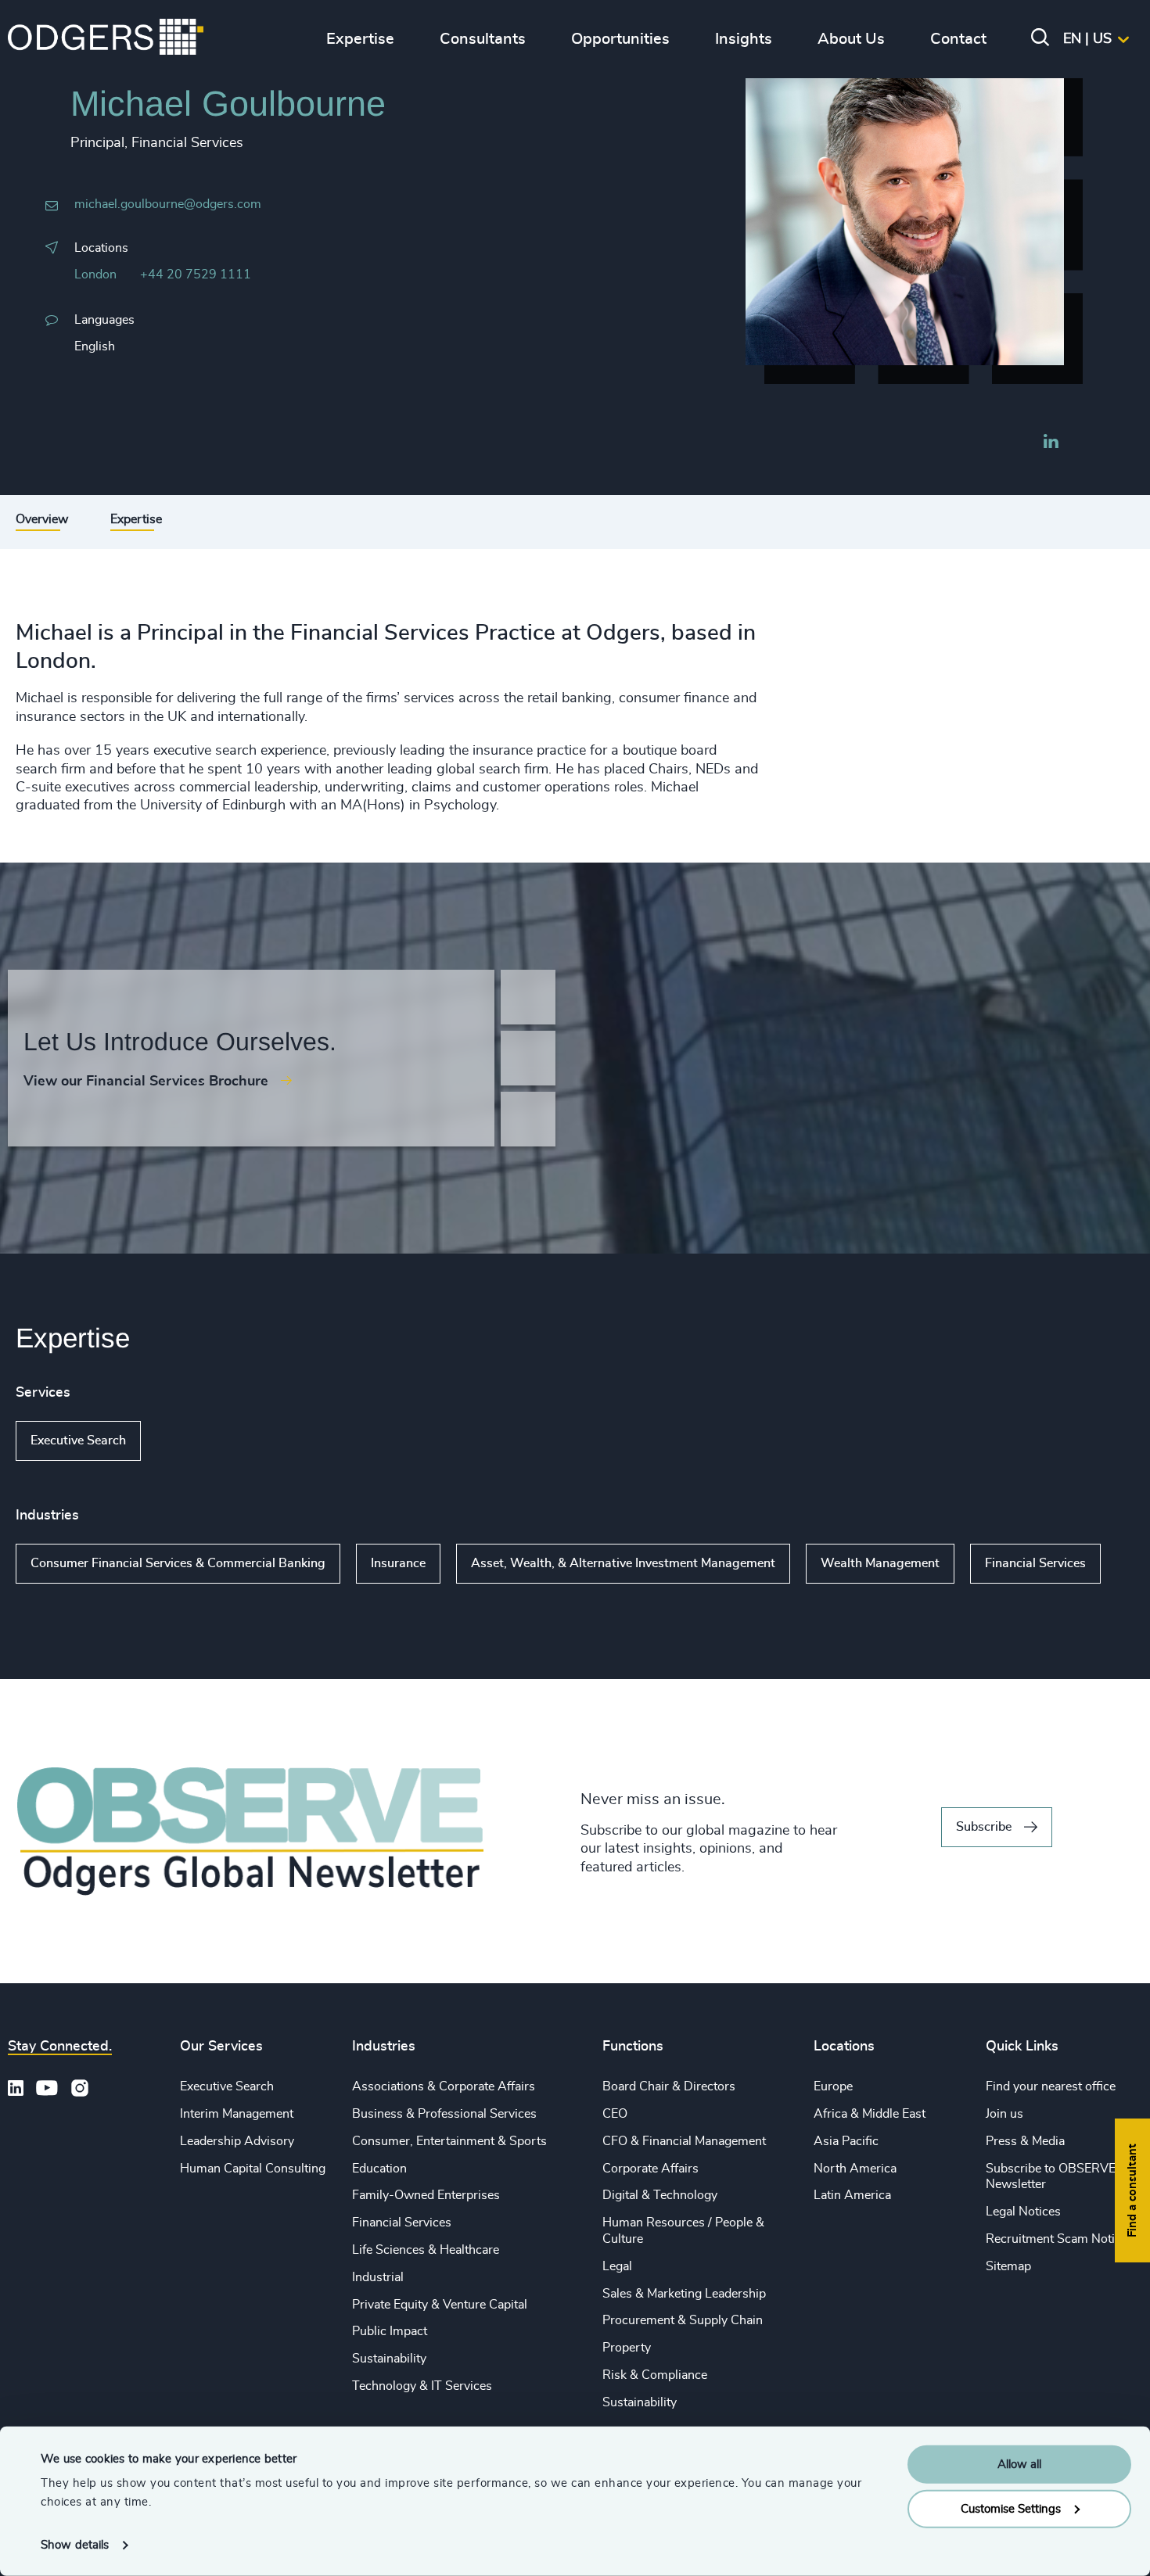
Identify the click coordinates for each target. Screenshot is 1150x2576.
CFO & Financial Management (684, 2141)
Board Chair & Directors (669, 2086)
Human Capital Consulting (253, 2169)
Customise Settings (1011, 2508)
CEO (615, 2114)
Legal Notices (1023, 2212)
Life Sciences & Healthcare (426, 2250)
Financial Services (1035, 1563)
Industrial (378, 2277)
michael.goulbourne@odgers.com (168, 204)
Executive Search (78, 1440)
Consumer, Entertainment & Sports (449, 2141)
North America (855, 2169)
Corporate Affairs (650, 2169)
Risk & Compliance (655, 2375)
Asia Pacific (846, 2141)
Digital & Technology (660, 2195)
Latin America (852, 2195)
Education (379, 2169)
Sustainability (389, 2359)
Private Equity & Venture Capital (440, 2305)
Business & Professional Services (444, 2114)
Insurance (398, 1563)
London (95, 274)
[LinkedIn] (1051, 443)
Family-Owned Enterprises (426, 2195)
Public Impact (390, 2331)
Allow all (1019, 2465)
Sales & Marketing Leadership (684, 2294)
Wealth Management (880, 1563)
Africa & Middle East (870, 2114)
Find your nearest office (1051, 2086)
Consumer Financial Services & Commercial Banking (178, 1563)
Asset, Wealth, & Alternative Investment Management (623, 1563)
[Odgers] (106, 39)
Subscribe (984, 1827)
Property (627, 2348)
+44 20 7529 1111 (196, 274)
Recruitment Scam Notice (1057, 2239)
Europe (833, 2086)
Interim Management (237, 2114)
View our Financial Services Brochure (146, 1082)
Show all (186, 1441)
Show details (75, 2545)
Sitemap (1008, 2266)
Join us (1004, 2114)
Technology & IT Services (422, 2386)
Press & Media (1025, 2141)
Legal (617, 2266)
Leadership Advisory (237, 2141)
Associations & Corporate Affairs (444, 2086)
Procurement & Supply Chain (683, 2320)
